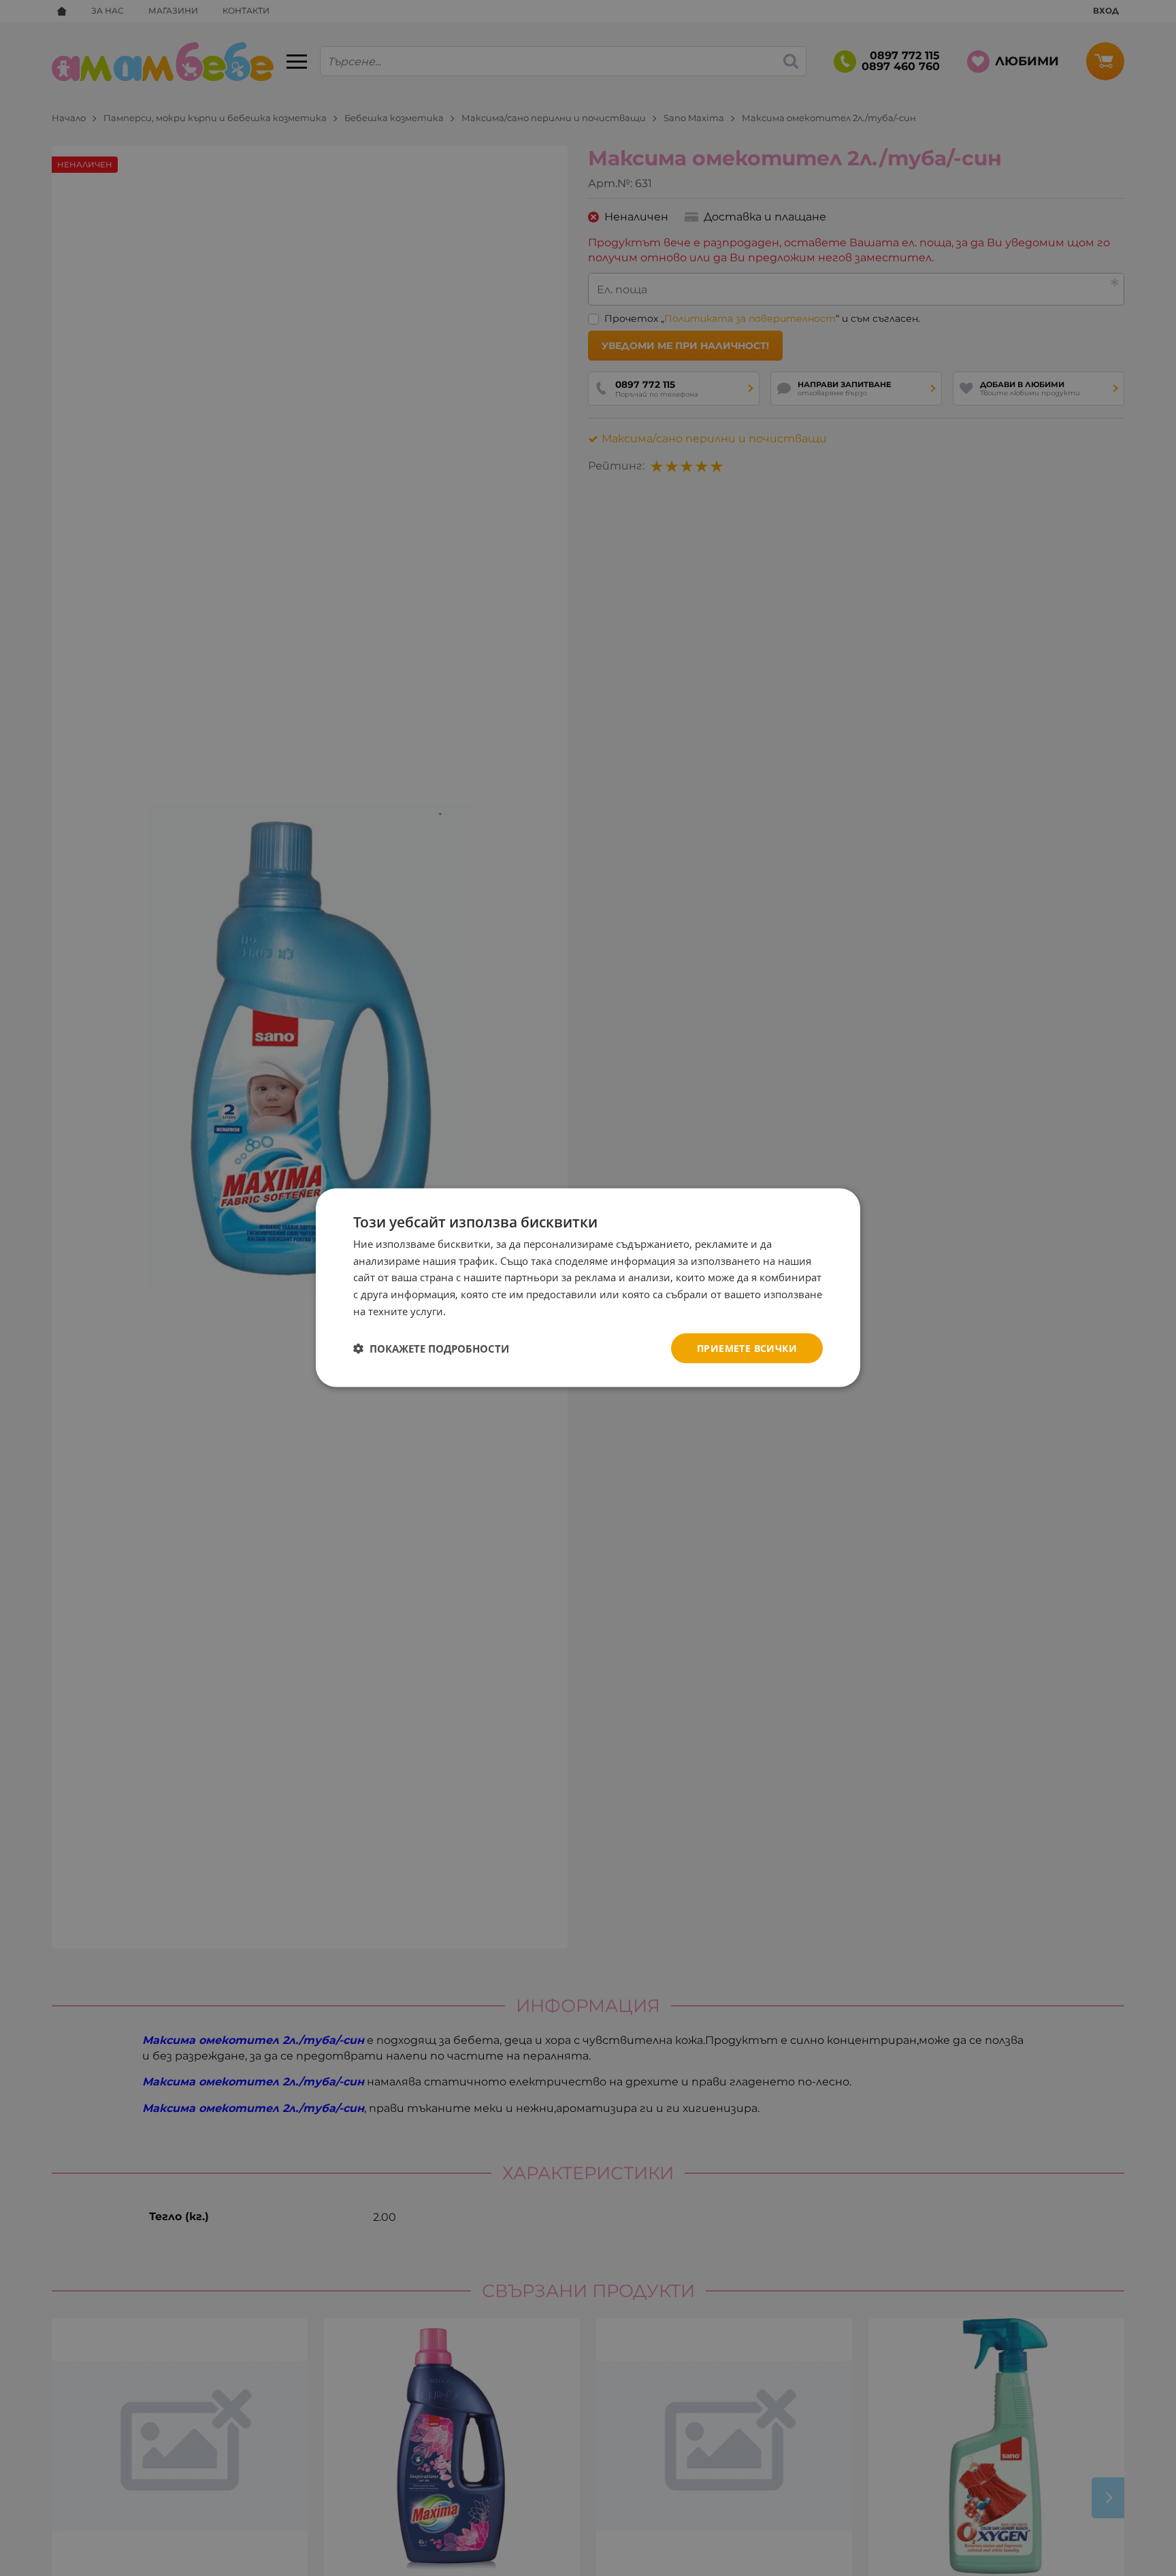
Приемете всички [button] (747, 1348)
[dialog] (588, 1288)
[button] (431, 1349)
